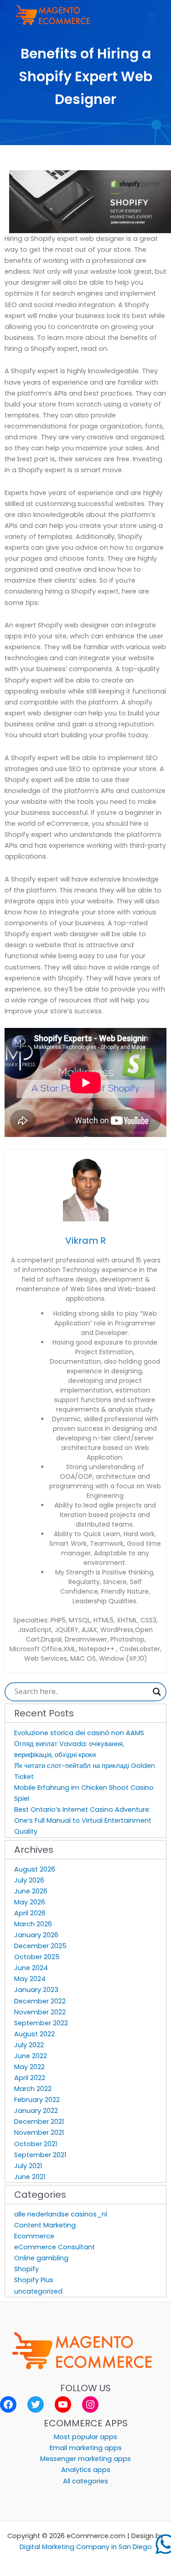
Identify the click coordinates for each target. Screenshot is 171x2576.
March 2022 (33, 2089)
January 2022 (36, 2111)
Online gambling (41, 2258)
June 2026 (31, 1891)
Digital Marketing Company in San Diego (86, 2547)
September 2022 (41, 2023)
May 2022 (29, 2067)
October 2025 (37, 1957)
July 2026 (29, 1880)
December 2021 (39, 2122)
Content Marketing (45, 2225)
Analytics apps (86, 2470)
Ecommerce (34, 2236)
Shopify (26, 2269)
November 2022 (40, 2012)
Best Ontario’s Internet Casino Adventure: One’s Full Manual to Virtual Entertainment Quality (83, 1820)
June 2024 (31, 1968)
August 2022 (34, 2034)
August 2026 (35, 1869)
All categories (85, 2481)
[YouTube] (63, 2404)
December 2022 (40, 2001)
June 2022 (31, 2056)
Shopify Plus (34, 2280)
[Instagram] (90, 2404)
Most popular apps (85, 2437)
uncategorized (38, 2291)
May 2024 (30, 1979)
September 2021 (40, 2155)
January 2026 (36, 1935)
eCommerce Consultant (54, 2247)
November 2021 (39, 2133)
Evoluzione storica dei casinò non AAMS (79, 1733)
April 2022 (30, 2078)
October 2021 (36, 2144)
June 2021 (30, 2177)
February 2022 (37, 2100)
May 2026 (30, 1902)
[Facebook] (8, 2404)
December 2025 (40, 1946)
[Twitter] (36, 2404)
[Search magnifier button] (157, 1692)
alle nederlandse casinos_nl (61, 2214)
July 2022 (29, 2045)
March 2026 (33, 1924)
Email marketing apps (86, 2448)
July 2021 (28, 2166)
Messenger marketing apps (85, 2459)
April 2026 (30, 1913)
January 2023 (36, 1990)
